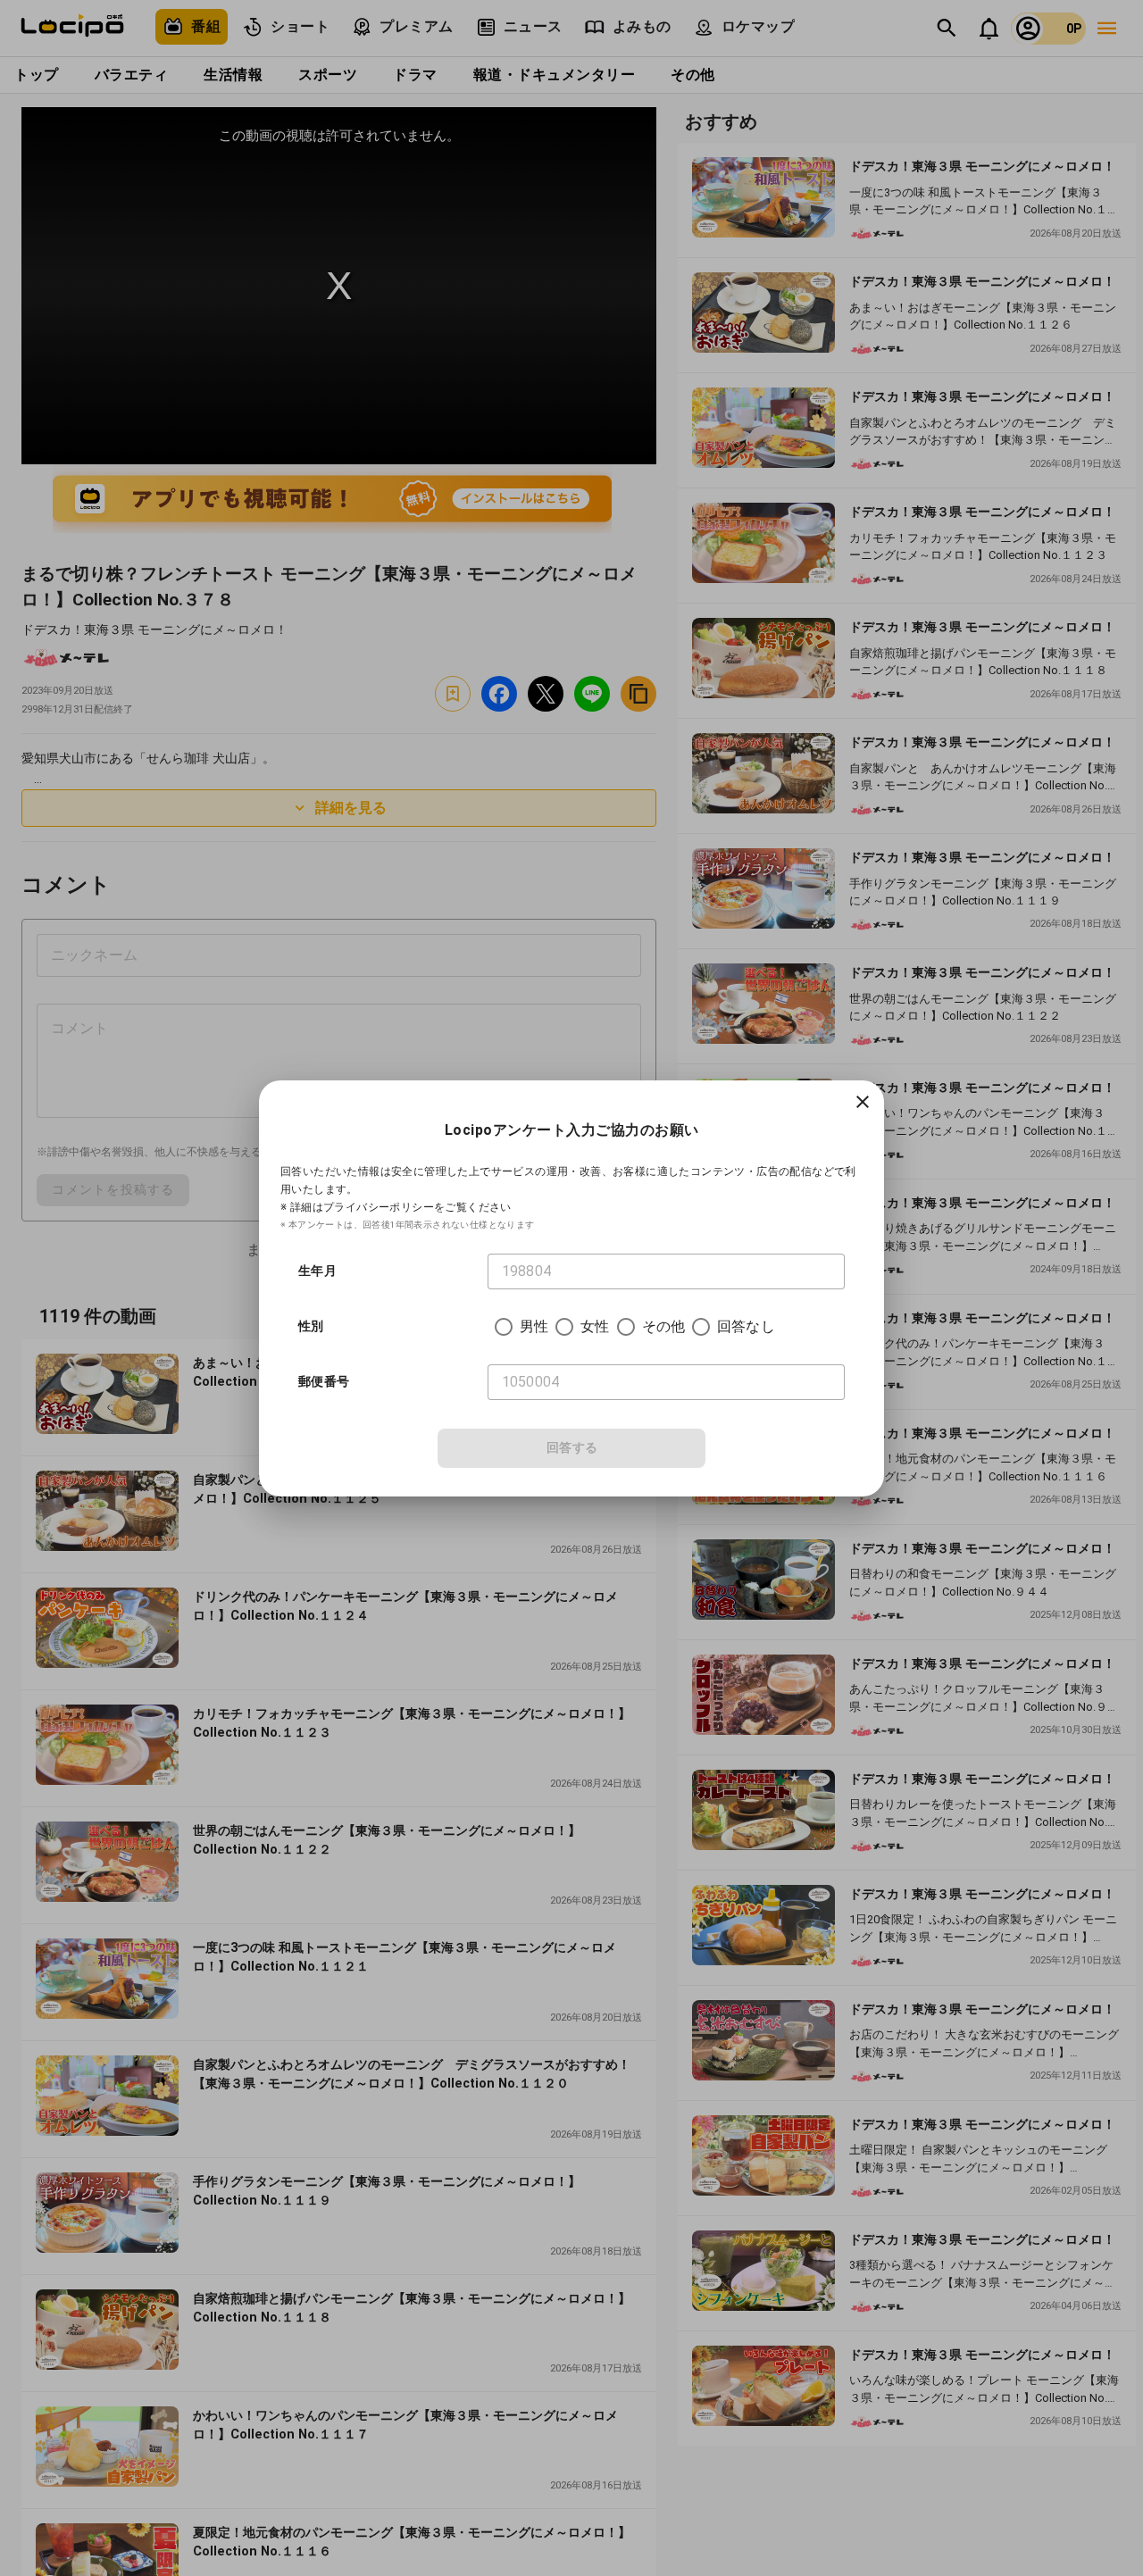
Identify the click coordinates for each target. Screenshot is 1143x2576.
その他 (663, 1326)
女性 (595, 1326)
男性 (534, 1326)
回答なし (746, 1326)
